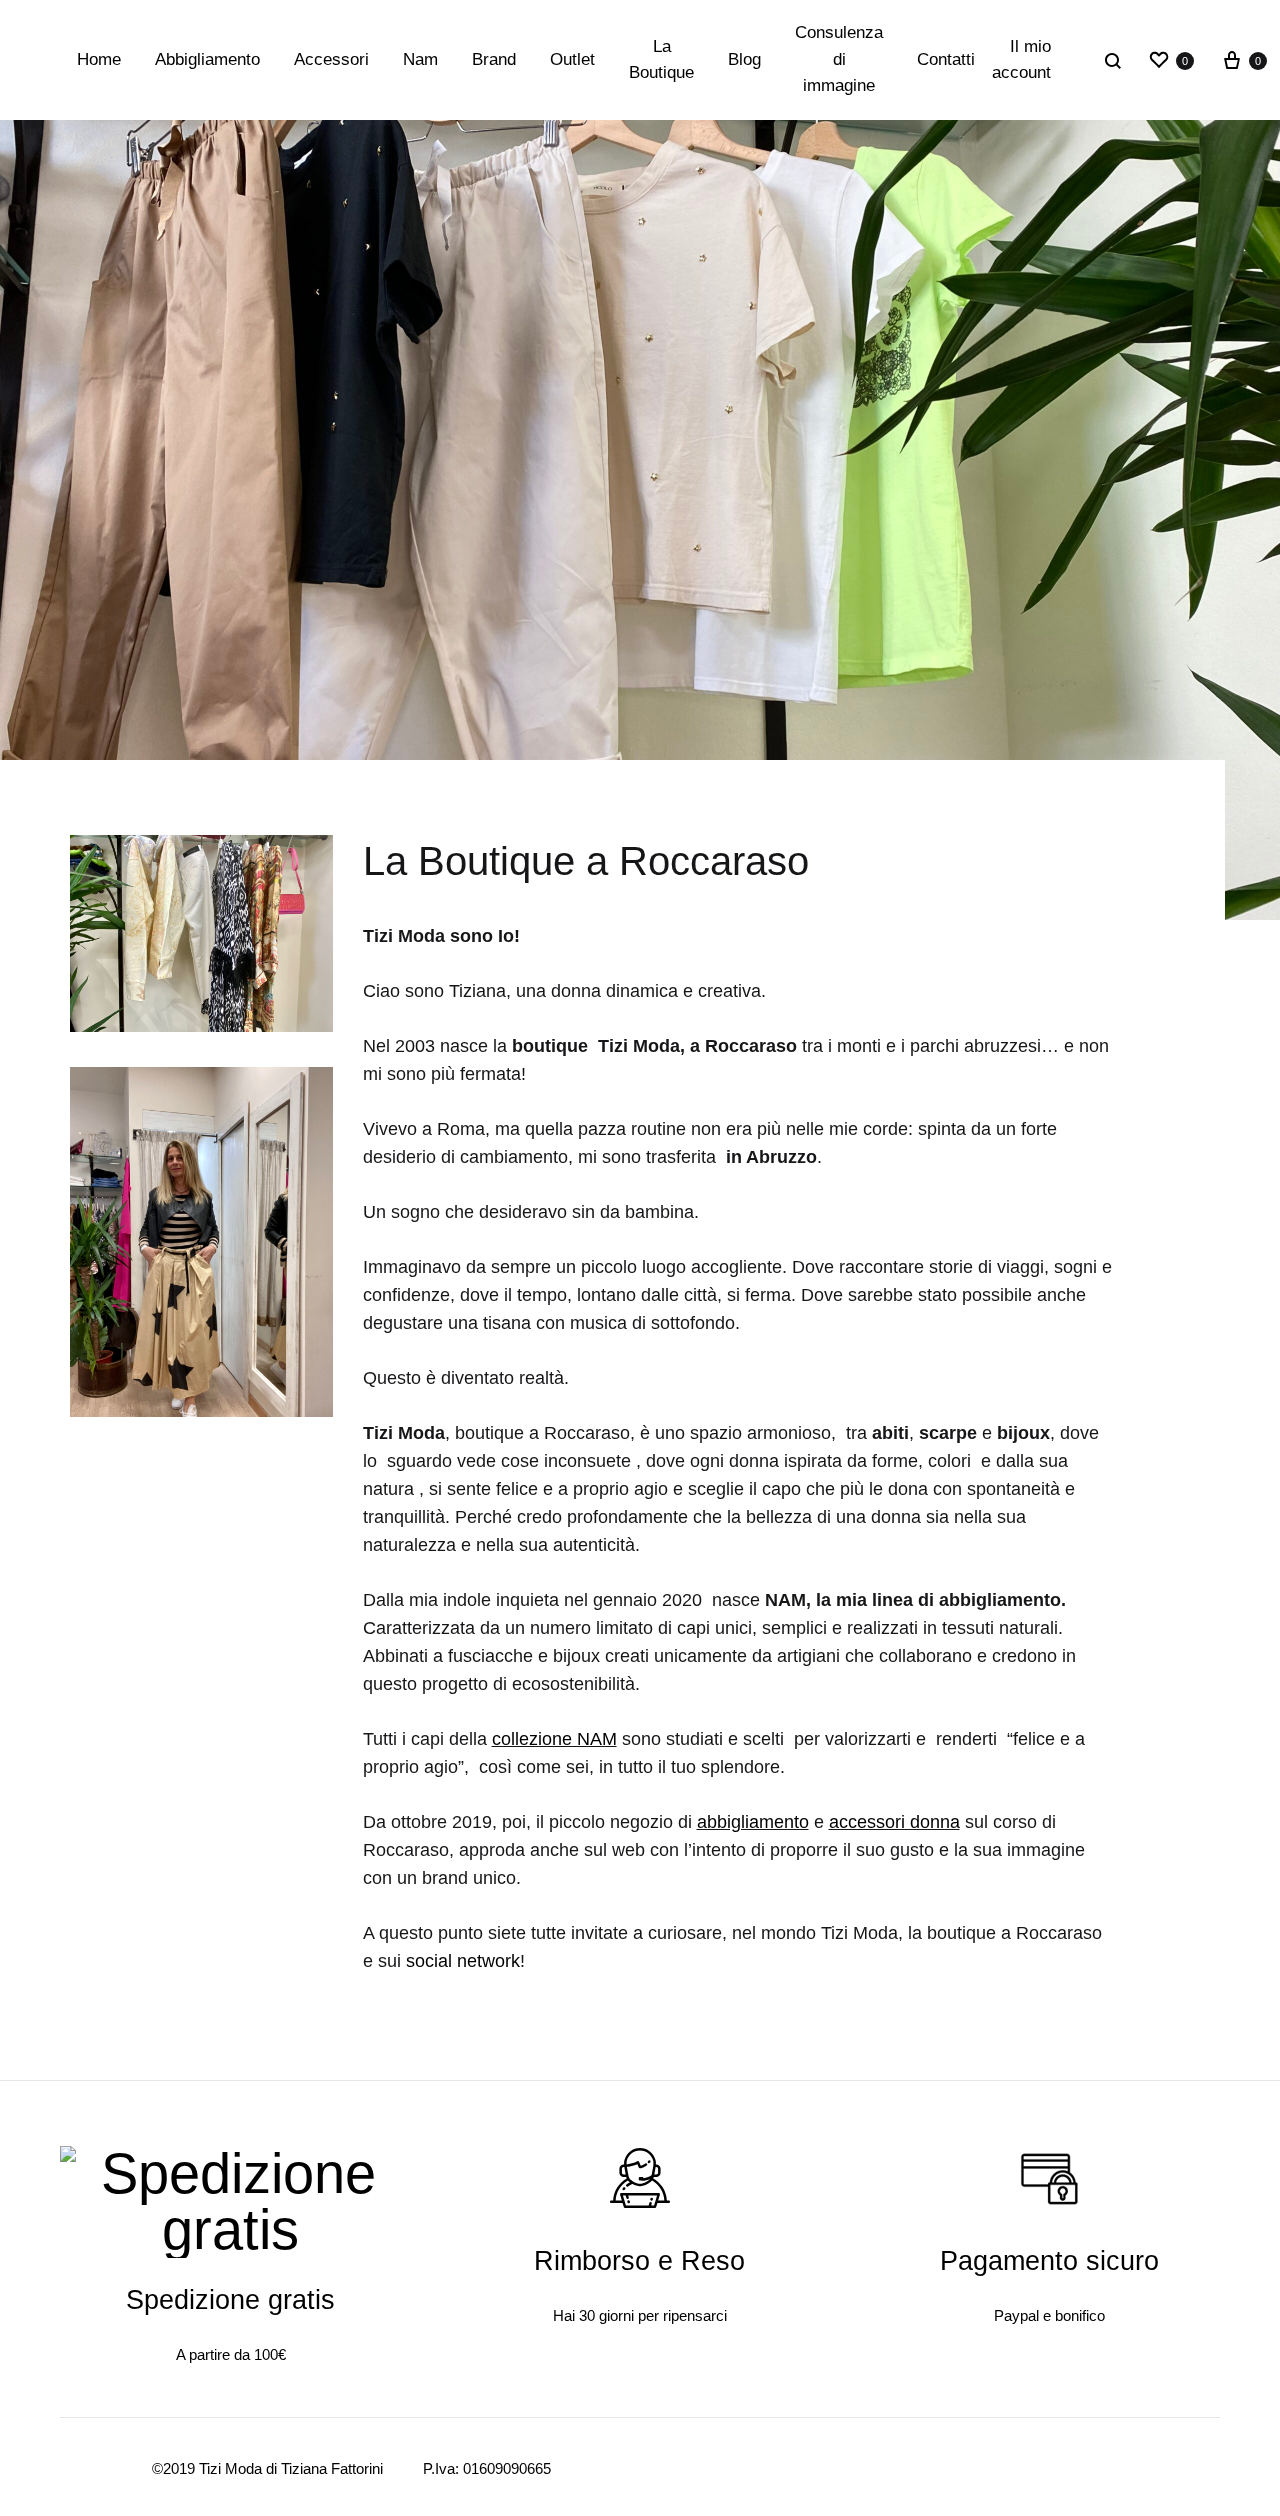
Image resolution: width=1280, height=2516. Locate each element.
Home (99, 59)
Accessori (331, 59)
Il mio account (1021, 59)
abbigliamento (753, 1822)
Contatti (946, 59)
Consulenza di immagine (839, 59)
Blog (744, 59)
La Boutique (661, 59)
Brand (494, 59)
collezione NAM (554, 1739)
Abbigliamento (207, 59)
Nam (420, 59)
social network (460, 1961)
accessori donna (894, 1822)
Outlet (572, 59)
